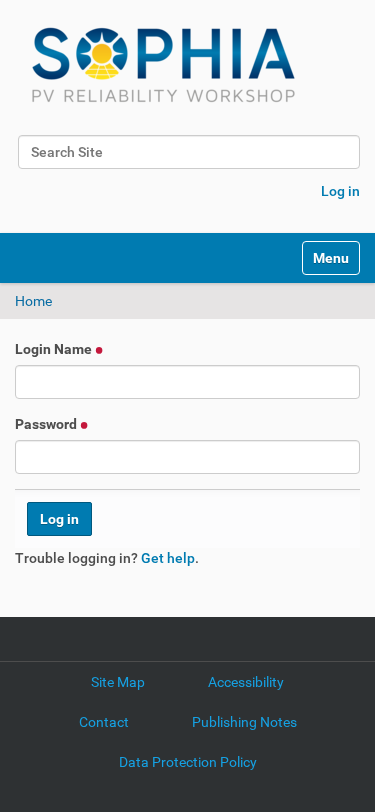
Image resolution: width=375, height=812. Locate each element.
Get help (168, 558)
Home (33, 301)
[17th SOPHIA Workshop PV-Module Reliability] (163, 65)
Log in (340, 191)
